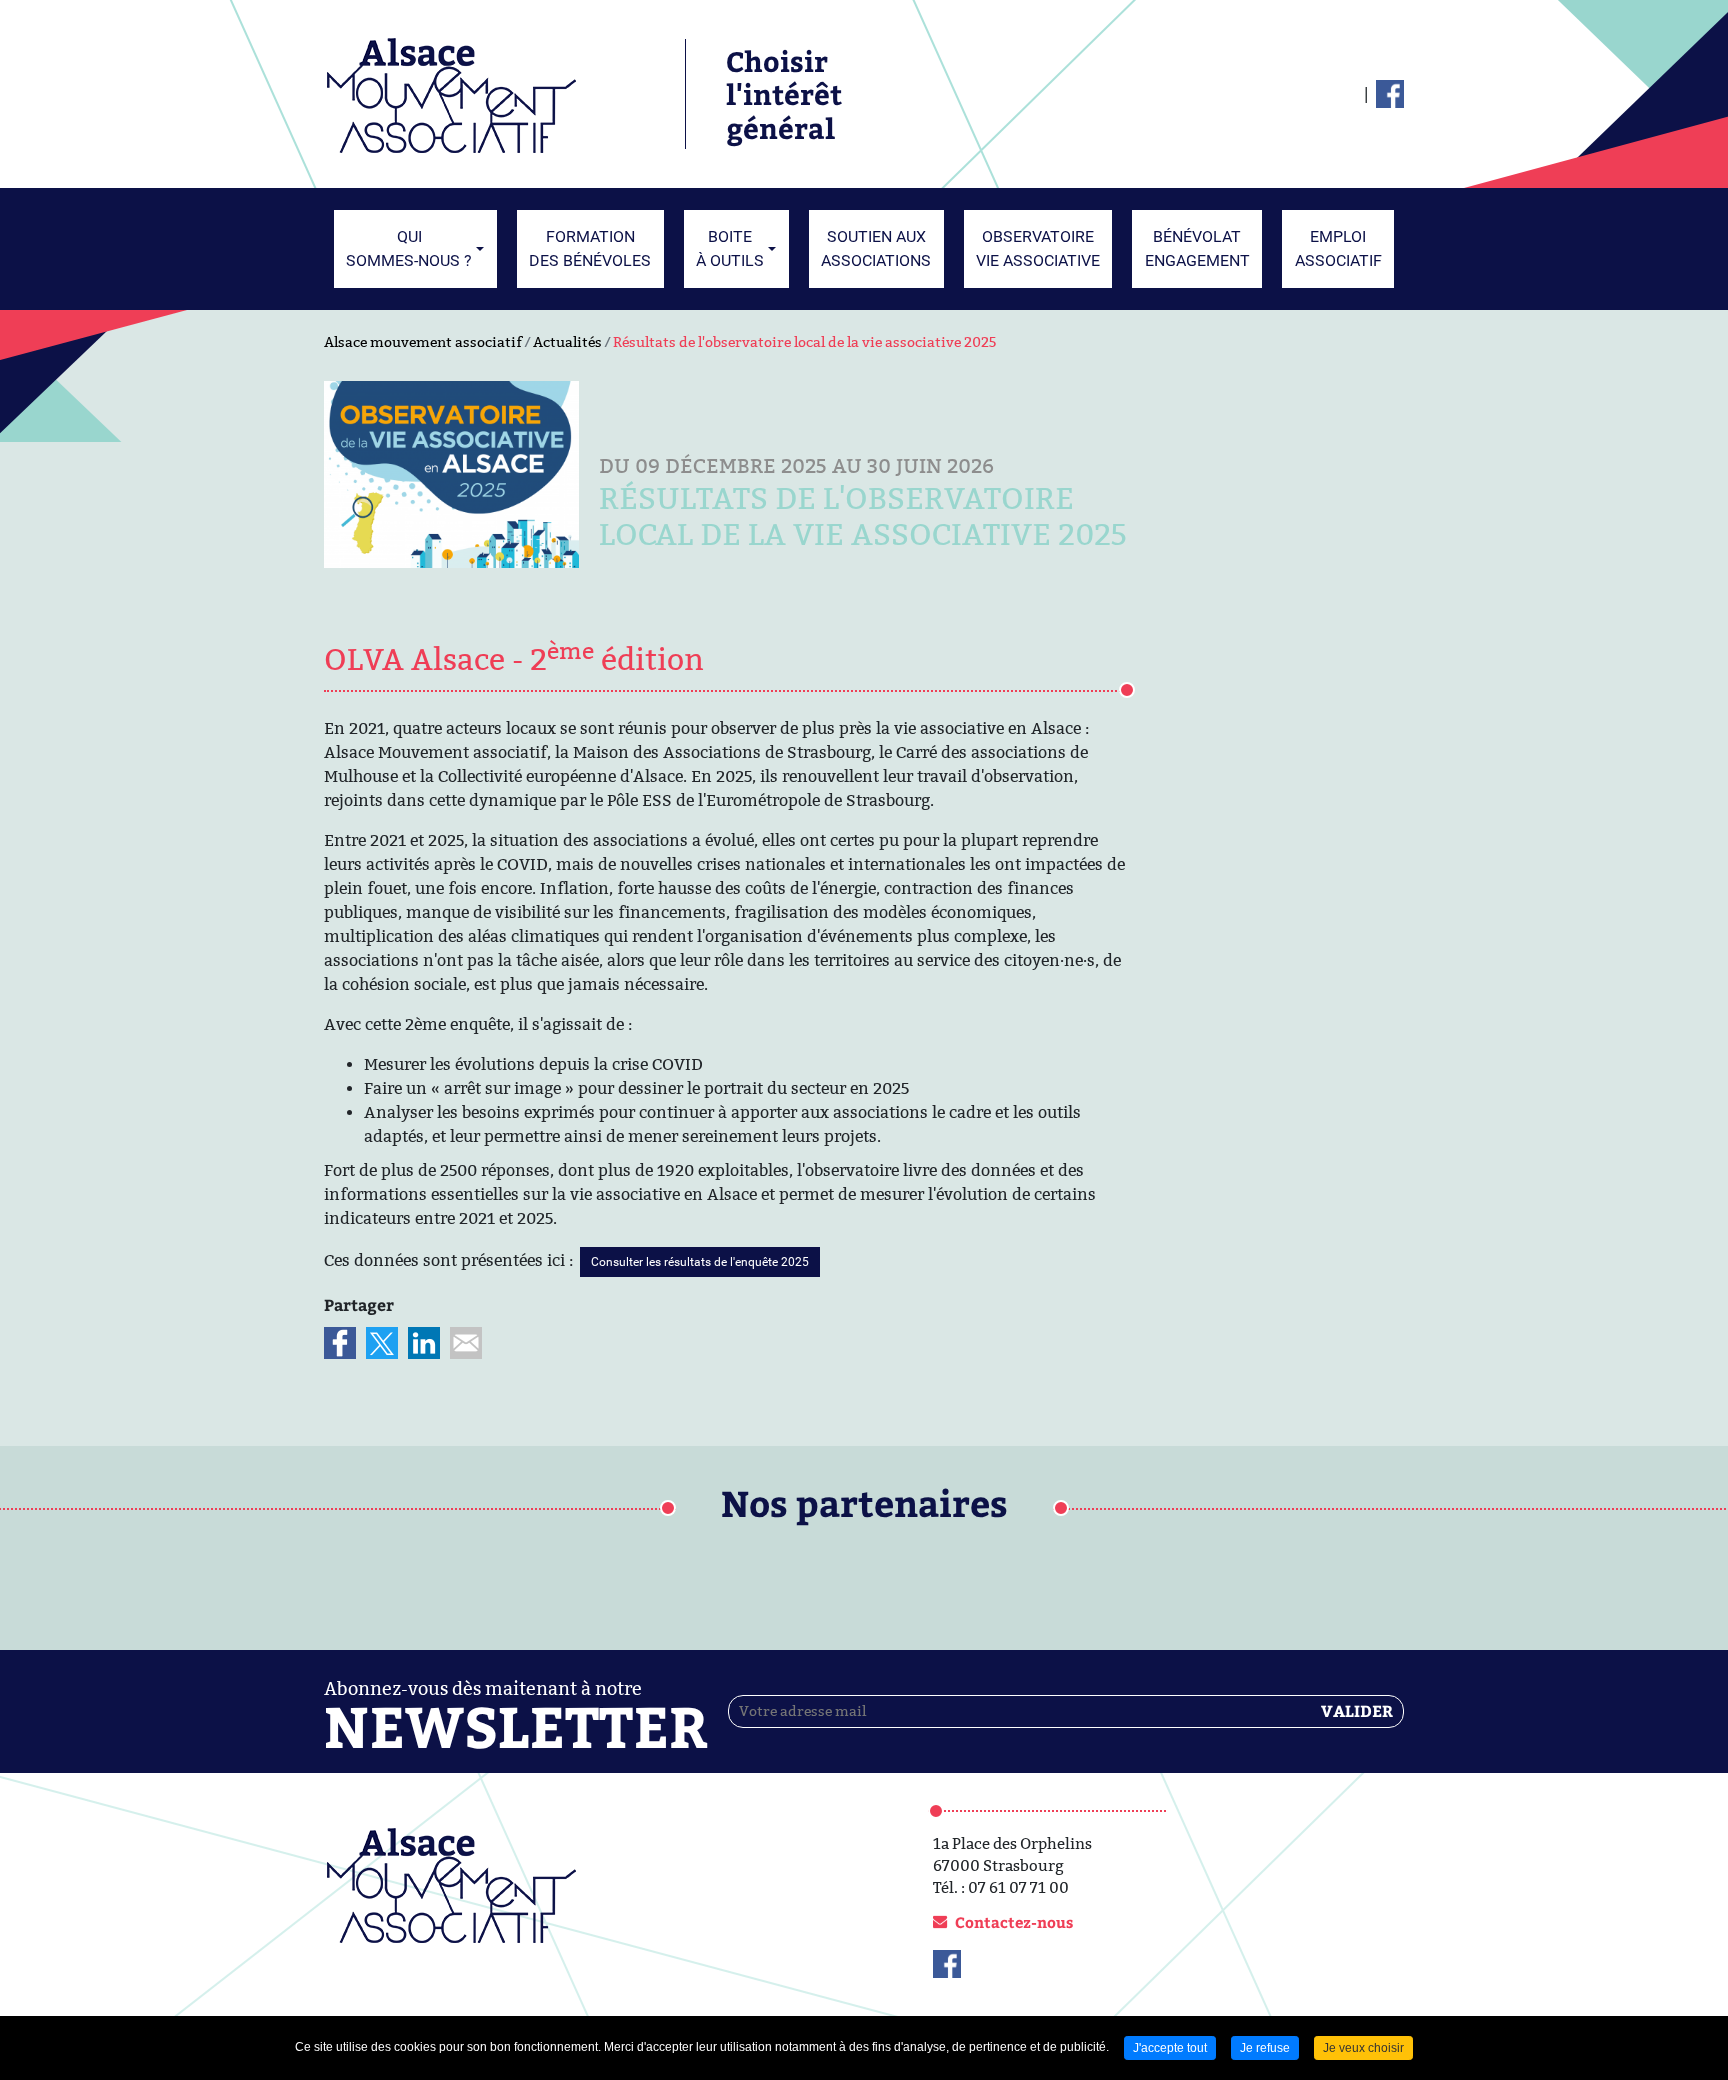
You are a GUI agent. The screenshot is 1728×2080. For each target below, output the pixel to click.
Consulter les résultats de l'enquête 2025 (700, 1262)
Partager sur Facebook (340, 1343)
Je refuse (1265, 2048)
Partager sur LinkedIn (424, 1343)
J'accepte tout (1170, 2048)
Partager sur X (382, 1343)
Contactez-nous (1014, 1922)
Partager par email (466, 1343)
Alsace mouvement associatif (423, 342)
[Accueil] (451, 92)
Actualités (567, 342)
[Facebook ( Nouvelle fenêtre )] (1390, 94)
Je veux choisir (1363, 2048)
